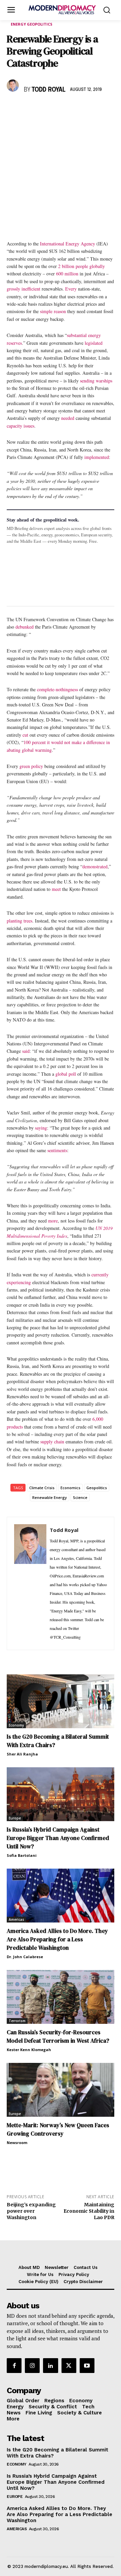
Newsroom (17, 2143)
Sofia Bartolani (22, 1855)
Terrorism (17, 2021)
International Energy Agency (68, 244)
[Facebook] (13, 109)
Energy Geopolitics (32, 24)
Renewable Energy (50, 1497)
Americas (16, 1919)
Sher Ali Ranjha (22, 1754)
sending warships (96, 381)
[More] (107, 109)
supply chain (52, 1442)
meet (56, 889)
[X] (29, 109)
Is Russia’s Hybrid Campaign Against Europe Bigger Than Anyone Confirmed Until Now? (58, 1838)
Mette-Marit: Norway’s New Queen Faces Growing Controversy (58, 2129)
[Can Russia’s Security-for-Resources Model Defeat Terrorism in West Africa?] (61, 1997)
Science (80, 1497)
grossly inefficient (24, 289)
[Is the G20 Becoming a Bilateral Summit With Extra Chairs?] (61, 1701)
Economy (16, 1725)
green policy (31, 766)
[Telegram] (91, 109)
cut (25, 735)
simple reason (53, 311)
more (53, 1221)
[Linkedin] (60, 109)
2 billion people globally (82, 266)
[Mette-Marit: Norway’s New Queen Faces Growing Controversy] (61, 2090)
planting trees (19, 921)
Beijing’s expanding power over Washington (31, 2211)
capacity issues (21, 426)
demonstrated (95, 866)
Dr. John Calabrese (25, 1957)
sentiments (57, 1150)
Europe (15, 1818)
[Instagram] (32, 2366)
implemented (97, 457)
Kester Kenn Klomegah (29, 2050)
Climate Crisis (42, 1488)
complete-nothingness (57, 689)
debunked (25, 627)
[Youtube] (87, 2366)
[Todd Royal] (14, 86)
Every (71, 289)
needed (68, 418)
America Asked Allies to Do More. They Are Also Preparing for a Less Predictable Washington (57, 1939)
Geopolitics (97, 1488)
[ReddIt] (75, 109)
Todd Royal (49, 90)
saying (41, 1128)
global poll (66, 1074)
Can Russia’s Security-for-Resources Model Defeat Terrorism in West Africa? (58, 2036)
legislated (94, 343)
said (26, 1051)
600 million (67, 274)
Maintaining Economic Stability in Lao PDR (89, 2211)
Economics (70, 1488)
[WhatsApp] (44, 109)
